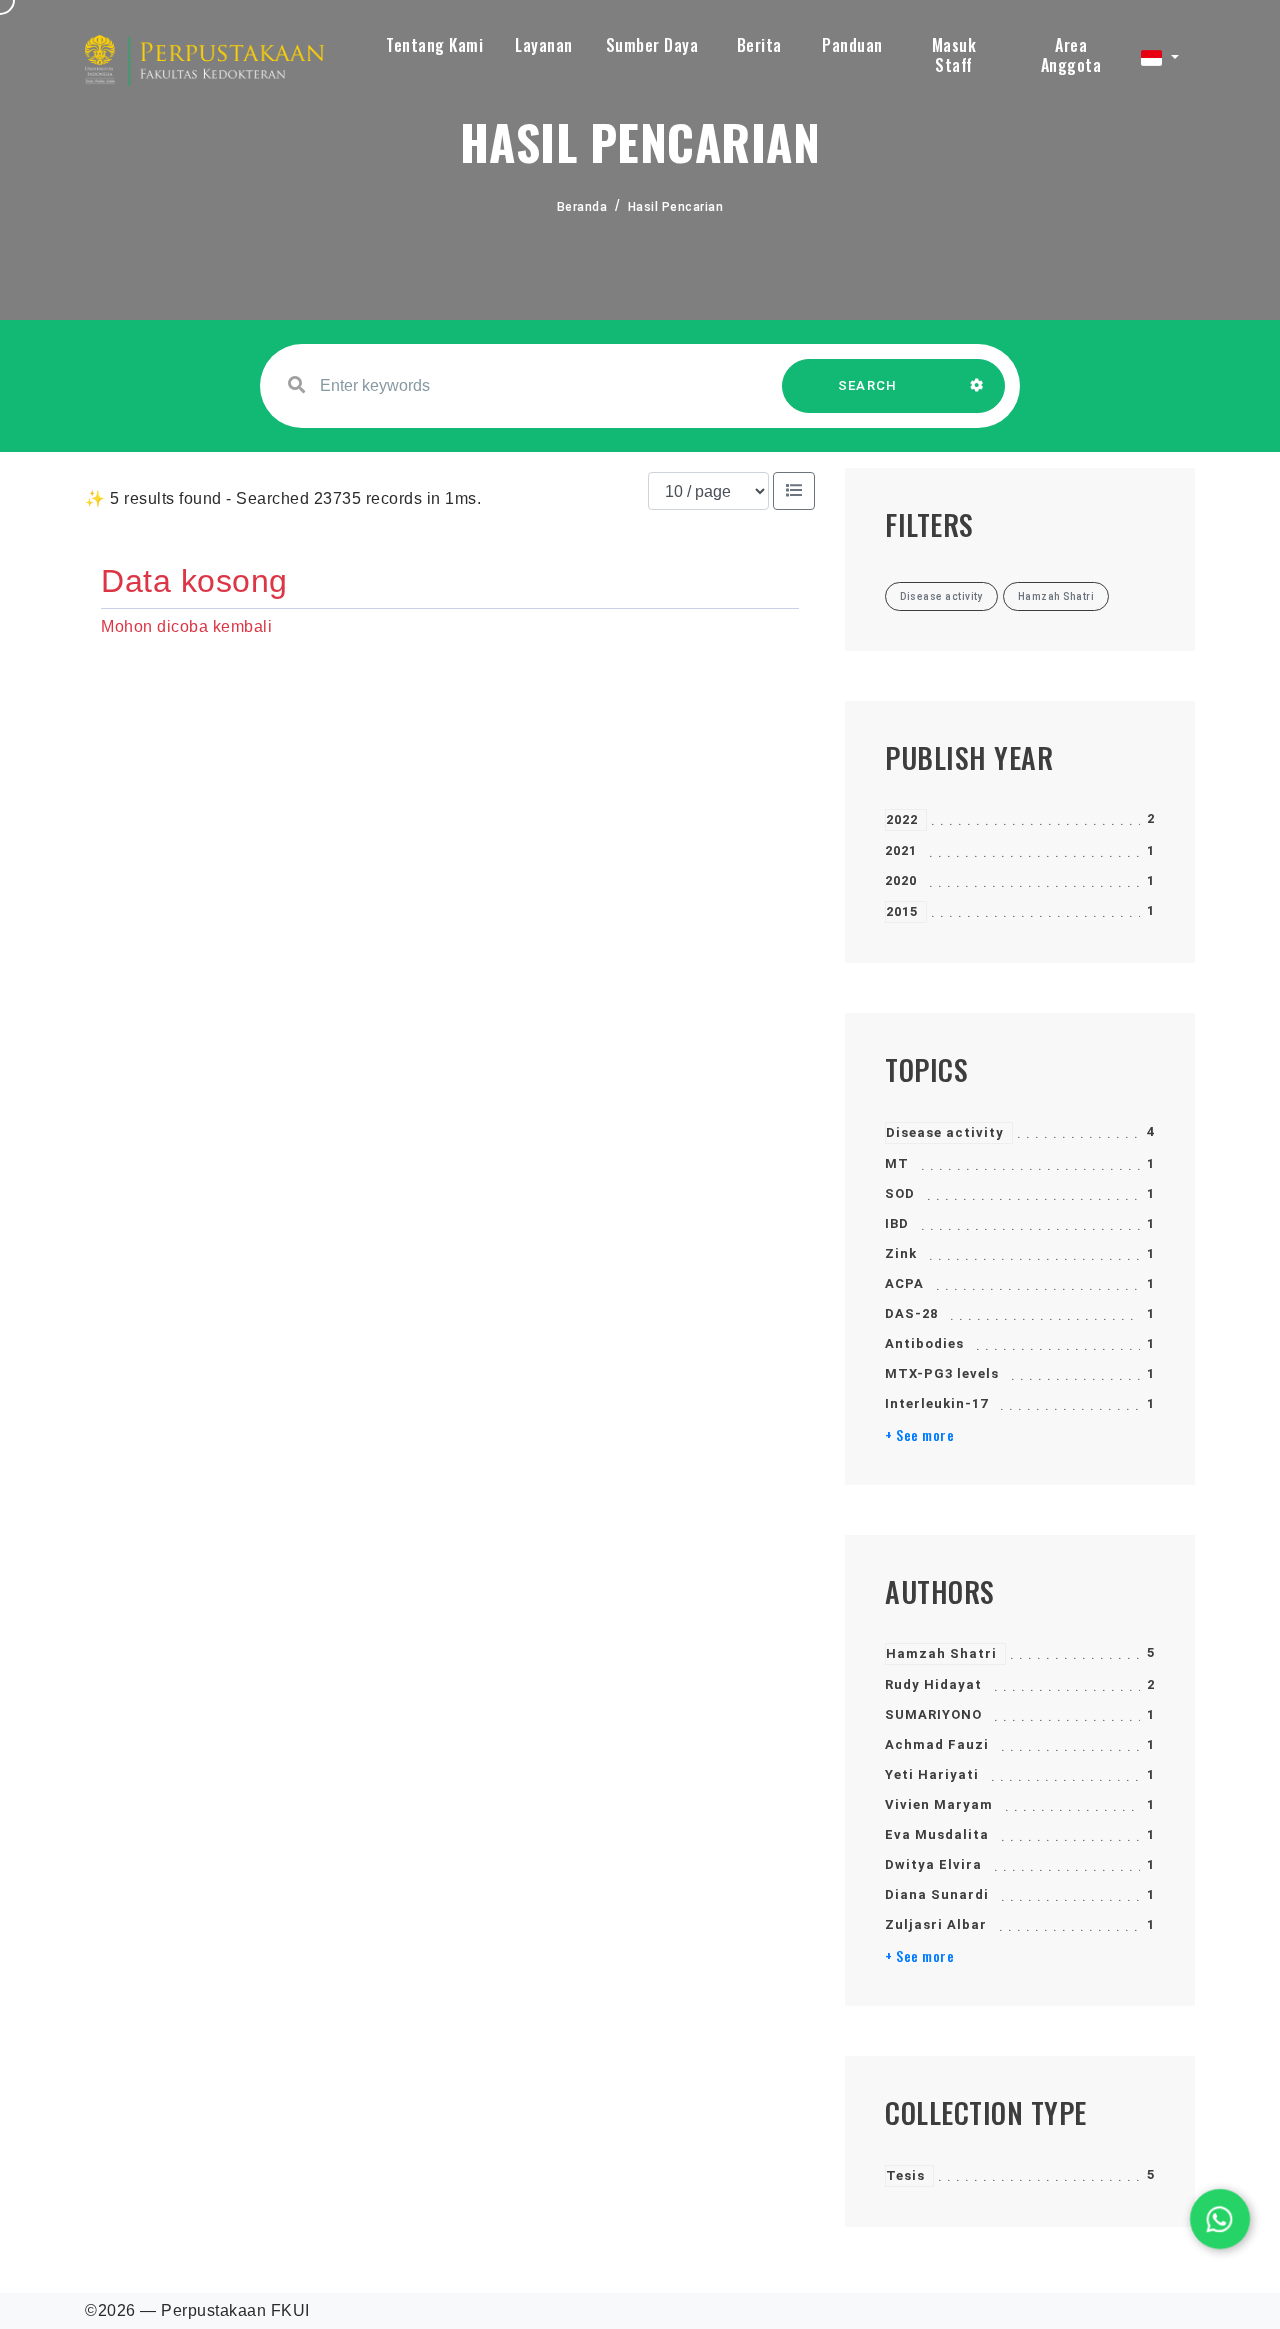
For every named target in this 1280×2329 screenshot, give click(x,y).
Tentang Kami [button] (434, 45)
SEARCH (868, 385)
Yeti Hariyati (932, 1774)
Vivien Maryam (939, 1804)
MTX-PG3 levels (942, 1373)
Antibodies (924, 1343)
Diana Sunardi (937, 1894)
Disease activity (945, 1132)
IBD (897, 1223)
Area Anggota (1071, 55)
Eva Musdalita (937, 1834)
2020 (901, 880)
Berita (759, 45)
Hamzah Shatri (941, 1653)
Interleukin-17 (936, 1403)
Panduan (852, 45)
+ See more (919, 1435)
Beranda (582, 207)
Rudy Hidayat (933, 1684)
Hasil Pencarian (676, 207)
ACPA (904, 1283)
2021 (901, 850)
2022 (902, 819)
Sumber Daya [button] (652, 45)
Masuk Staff (954, 55)
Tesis (905, 2175)
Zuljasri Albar (936, 1924)
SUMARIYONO (933, 1714)
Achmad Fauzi (937, 1744)
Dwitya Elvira (933, 1864)
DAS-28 (911, 1313)
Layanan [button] (544, 45)
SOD (900, 1193)
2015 (902, 911)
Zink (901, 1253)
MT (897, 1163)
